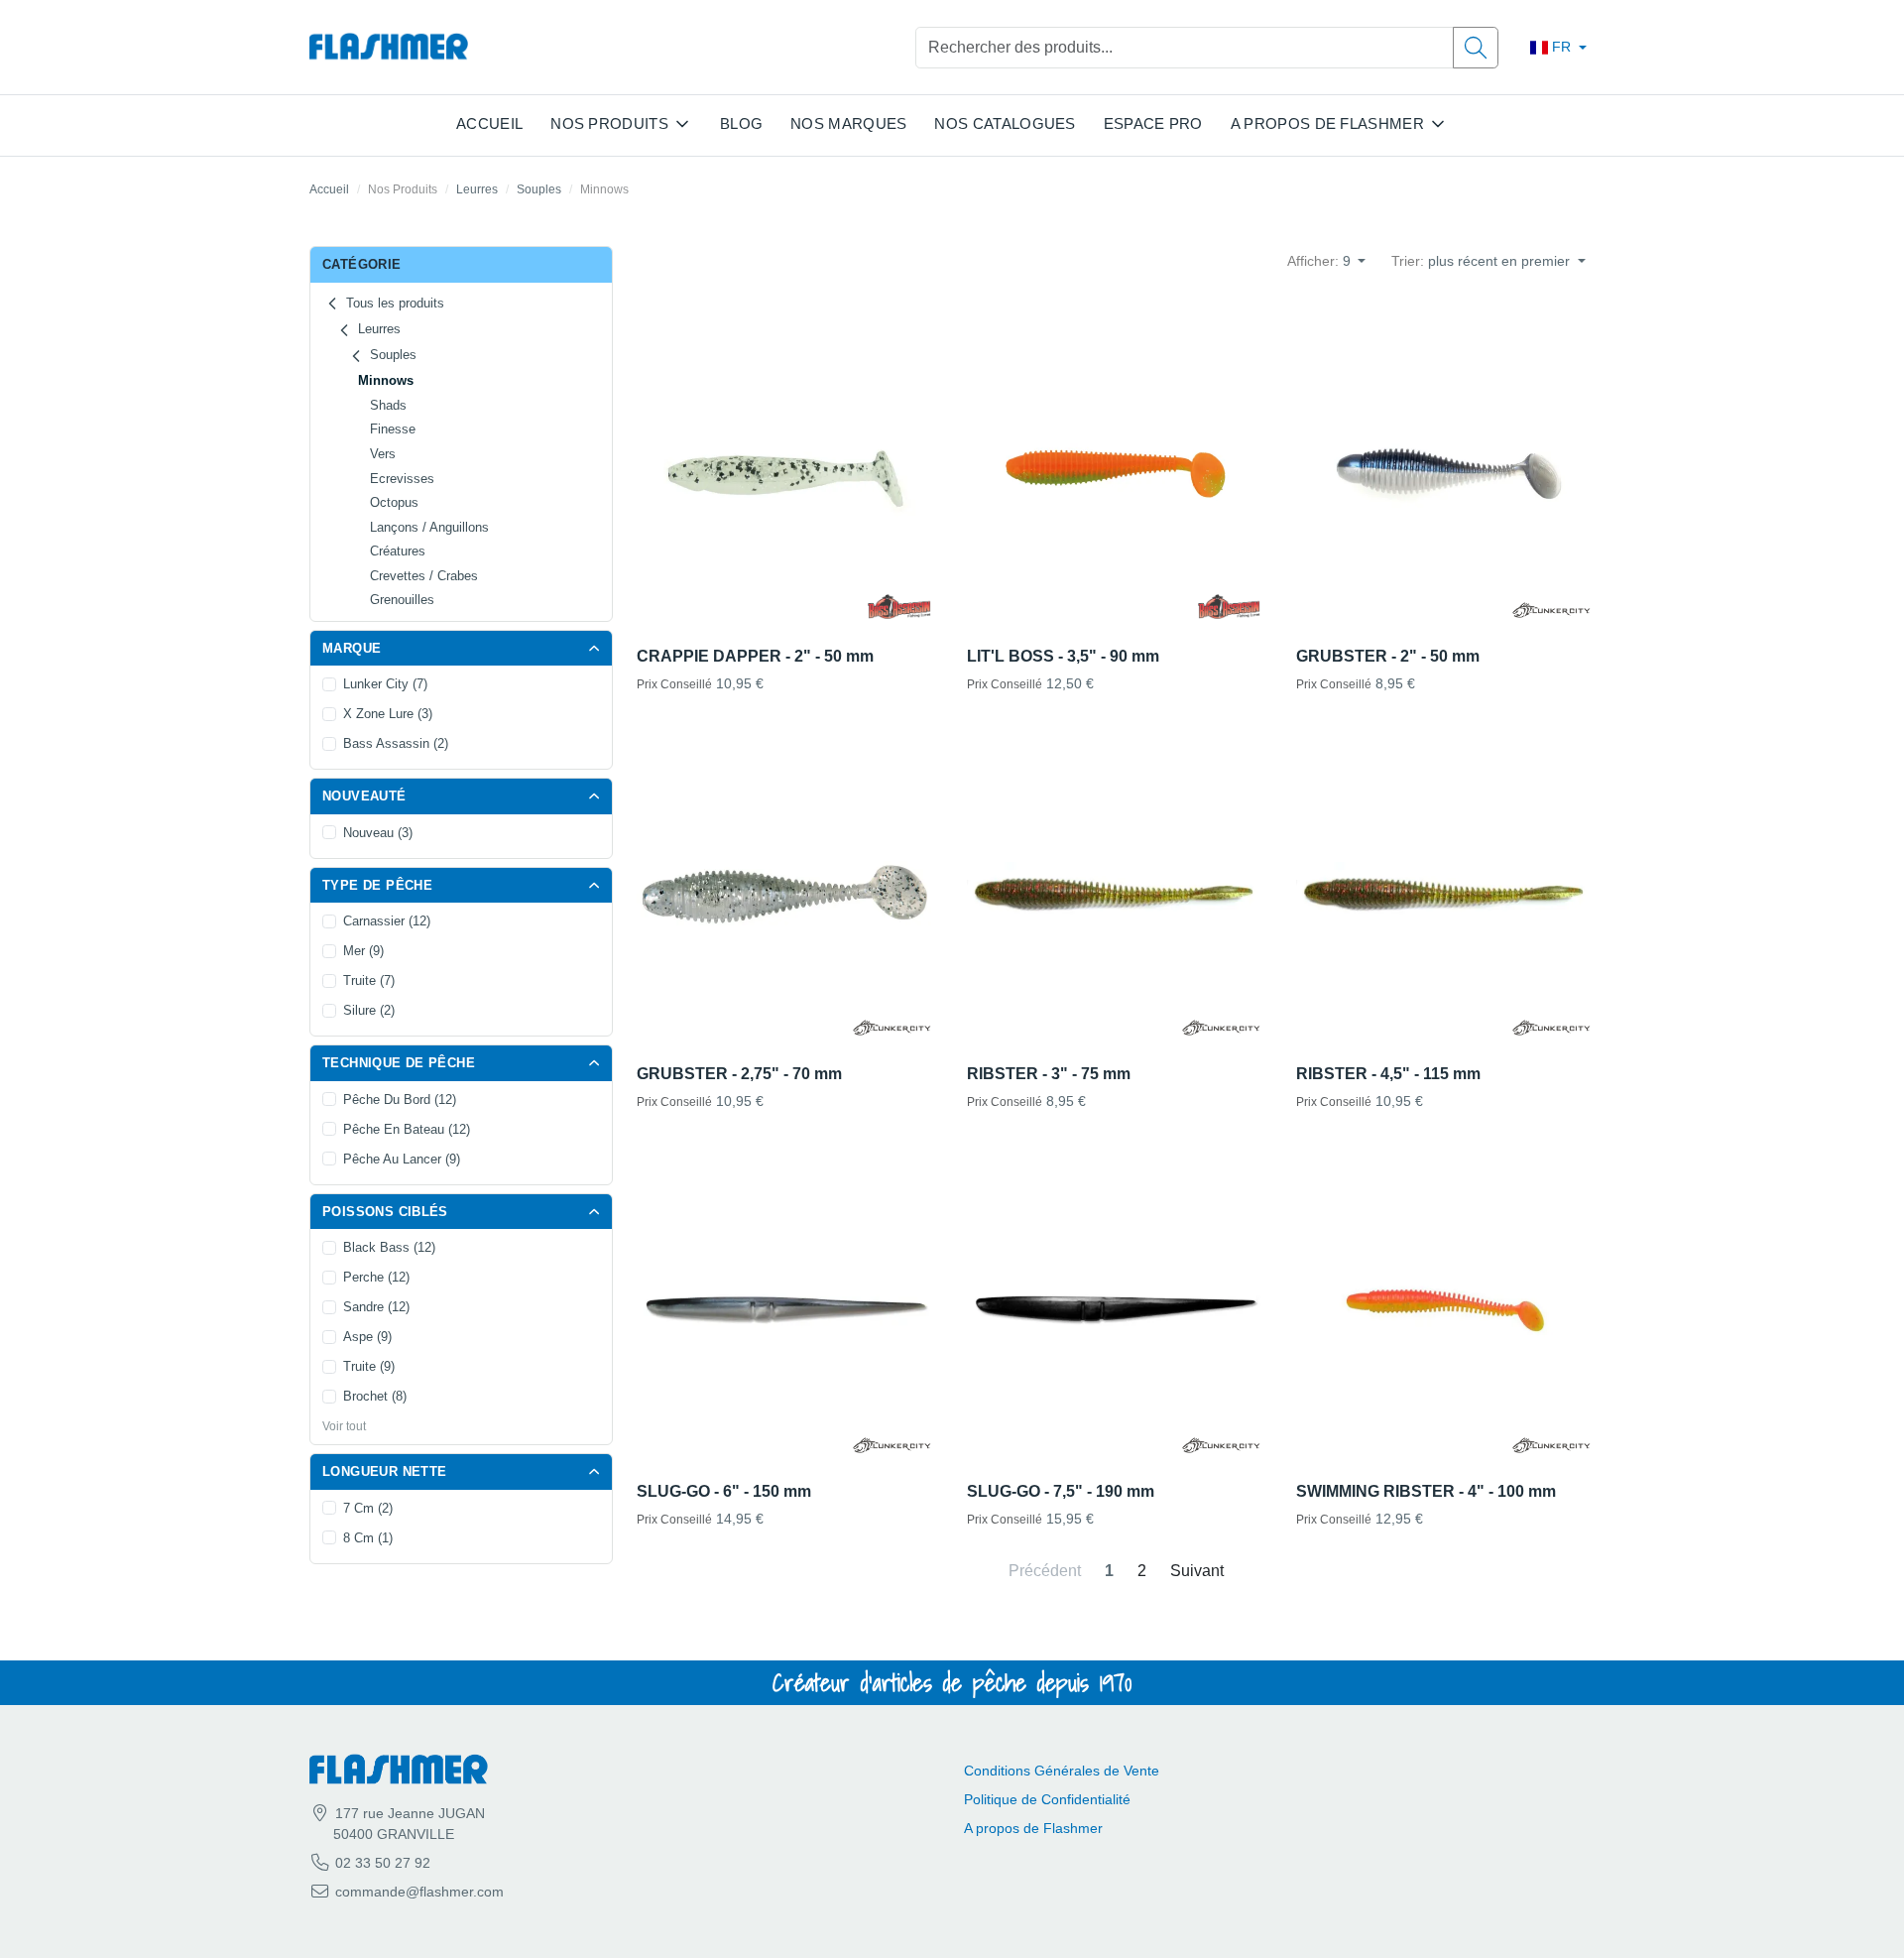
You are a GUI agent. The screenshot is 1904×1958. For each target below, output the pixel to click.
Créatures (398, 551)
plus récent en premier (1483, 261)
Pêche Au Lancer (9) (402, 1159)
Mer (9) (363, 951)
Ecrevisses (402, 479)
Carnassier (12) (387, 921)
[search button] (1476, 48)
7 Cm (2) (368, 1508)
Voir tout (344, 1426)
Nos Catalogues (1005, 123)
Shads (388, 405)
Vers (383, 454)
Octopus (394, 502)
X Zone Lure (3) (388, 714)
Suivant (1197, 1571)
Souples (539, 189)
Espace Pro (1153, 123)
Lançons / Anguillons (429, 527)
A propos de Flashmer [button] (1327, 123)
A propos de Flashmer (1033, 1828)
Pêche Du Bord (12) (400, 1100)
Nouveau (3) (378, 833)
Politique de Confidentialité (1047, 1799)
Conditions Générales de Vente (1062, 1771)
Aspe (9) (367, 1337)
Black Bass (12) (389, 1247)
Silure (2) (369, 1010)
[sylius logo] (389, 47)
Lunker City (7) (385, 684)
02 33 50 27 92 (381, 1863)
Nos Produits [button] (609, 123)
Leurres (477, 189)
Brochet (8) (375, 1396)
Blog (741, 123)
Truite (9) (369, 1366)
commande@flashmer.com (419, 1892)
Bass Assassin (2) (396, 743)
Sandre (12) (376, 1307)
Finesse (393, 429)
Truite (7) (369, 980)
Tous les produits (393, 303)
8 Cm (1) (368, 1538)
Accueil (489, 123)
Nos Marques (848, 123)
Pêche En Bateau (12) (407, 1129)
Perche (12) (376, 1277)
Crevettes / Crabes (424, 576)
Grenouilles (402, 600)
